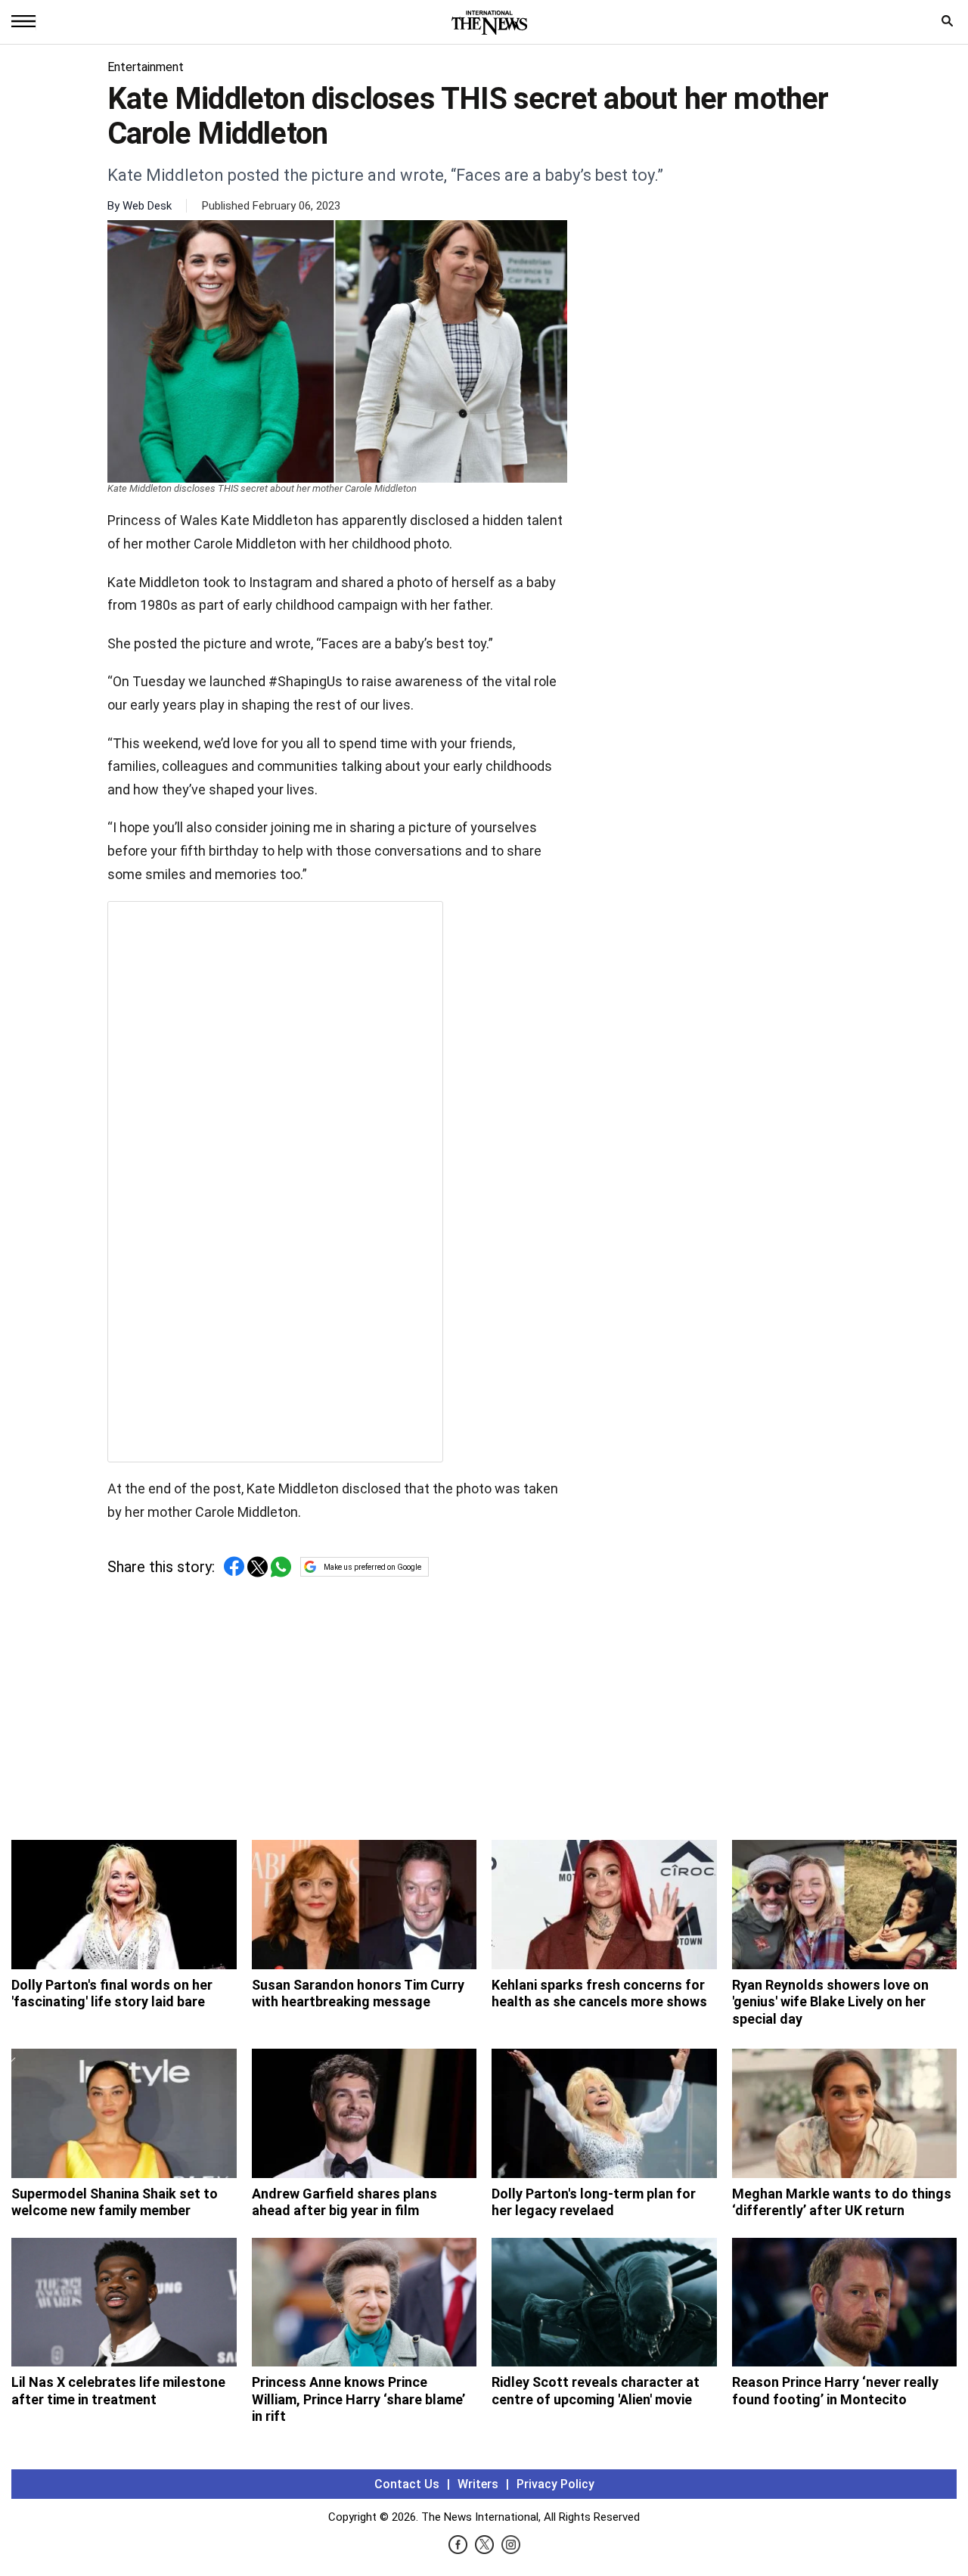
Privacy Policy (555, 2484)
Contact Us (407, 2484)
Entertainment (146, 67)
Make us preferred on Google (372, 1567)
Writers (478, 2484)
